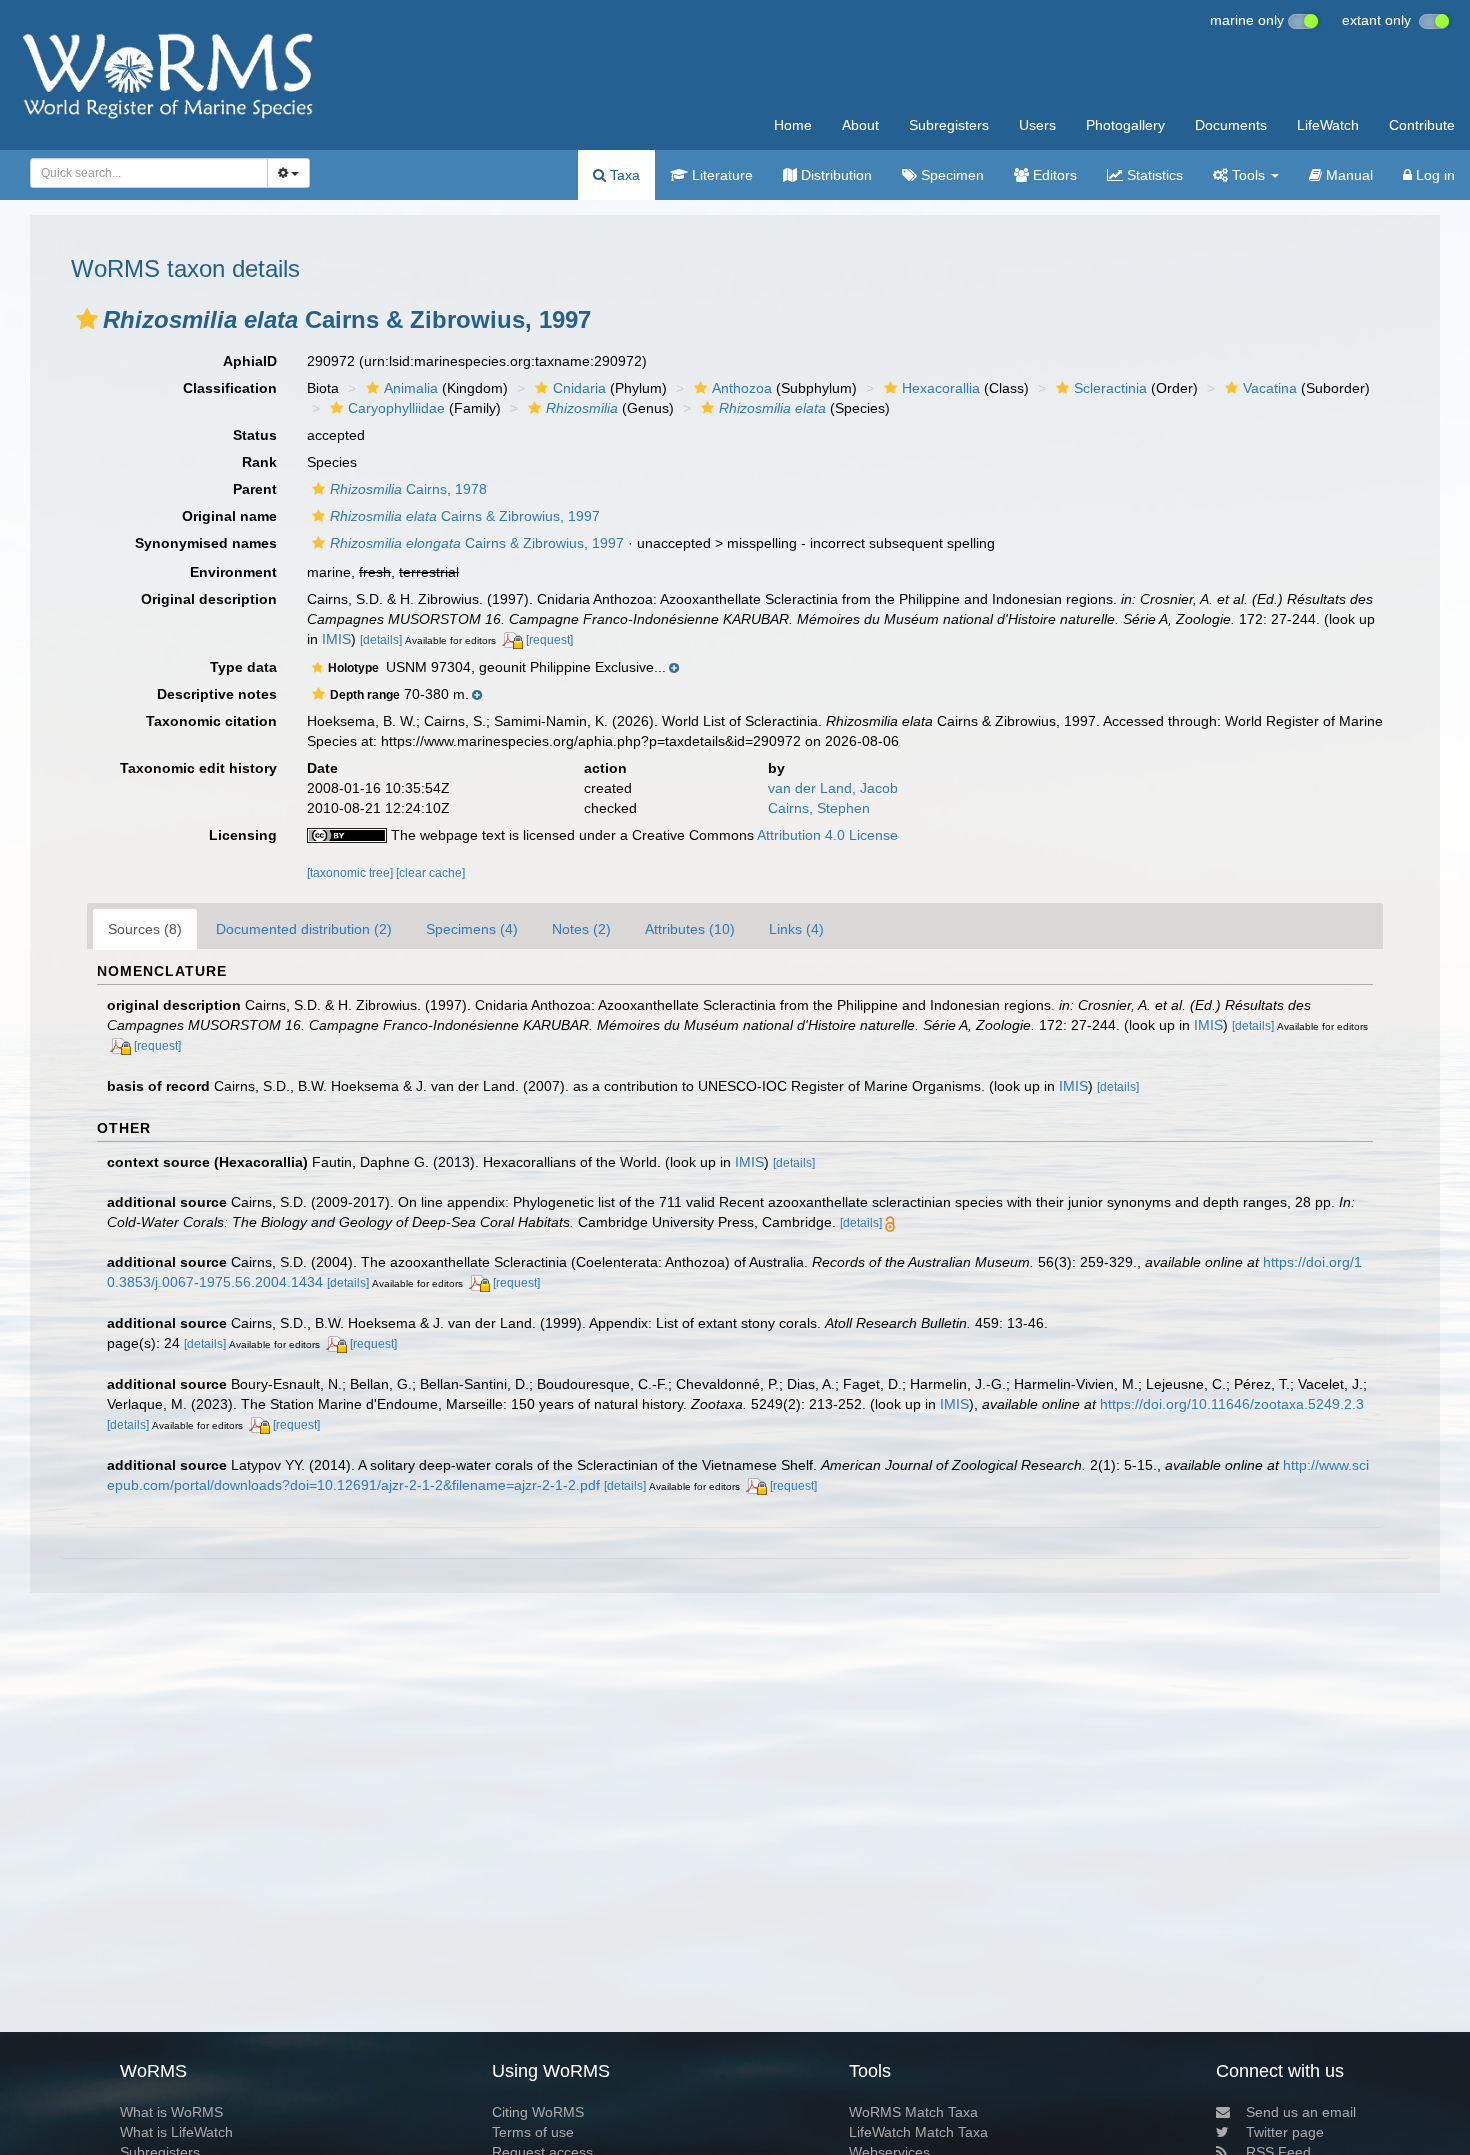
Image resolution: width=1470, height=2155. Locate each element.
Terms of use (533, 2132)
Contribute (1422, 125)
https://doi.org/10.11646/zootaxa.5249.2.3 (1232, 1404)
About (860, 125)
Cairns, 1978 (408, 489)
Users (1037, 125)
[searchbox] (143, 173)
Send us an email (1301, 2112)
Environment (233, 572)
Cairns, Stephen (819, 808)
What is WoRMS (171, 2112)
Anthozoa (742, 388)
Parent (255, 489)
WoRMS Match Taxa (913, 2112)
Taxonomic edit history (198, 768)
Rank (259, 462)
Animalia (411, 388)
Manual (1347, 175)
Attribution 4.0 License (827, 835)
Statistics (1153, 175)
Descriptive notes (217, 694)
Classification (230, 388)
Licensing (243, 835)
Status (255, 435)
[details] (381, 640)
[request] (549, 640)
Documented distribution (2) (304, 929)
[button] (87, 319)
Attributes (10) (690, 929)
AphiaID (250, 361)
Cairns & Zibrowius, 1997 (465, 516)
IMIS (336, 639)
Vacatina (1270, 388)
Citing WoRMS (538, 2112)
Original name (229, 516)
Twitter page (1285, 2132)
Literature (720, 175)
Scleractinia (1110, 388)
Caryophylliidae (396, 408)
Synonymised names (206, 543)
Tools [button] (1248, 175)
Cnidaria (579, 388)
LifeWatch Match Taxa (918, 2132)
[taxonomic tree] (351, 873)
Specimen (950, 175)
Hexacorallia (941, 388)
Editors (1053, 175)
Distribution (834, 175)
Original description (209, 599)
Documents (1231, 125)
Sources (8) (145, 929)
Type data (243, 667)
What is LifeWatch (176, 2132)
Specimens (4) (472, 929)
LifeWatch (1328, 125)
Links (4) (796, 929)
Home (793, 125)
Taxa (623, 175)
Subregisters (949, 125)
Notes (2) (581, 929)
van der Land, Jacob (833, 788)
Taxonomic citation (211, 721)
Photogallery (1125, 125)
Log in (1433, 175)
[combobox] (149, 173)
